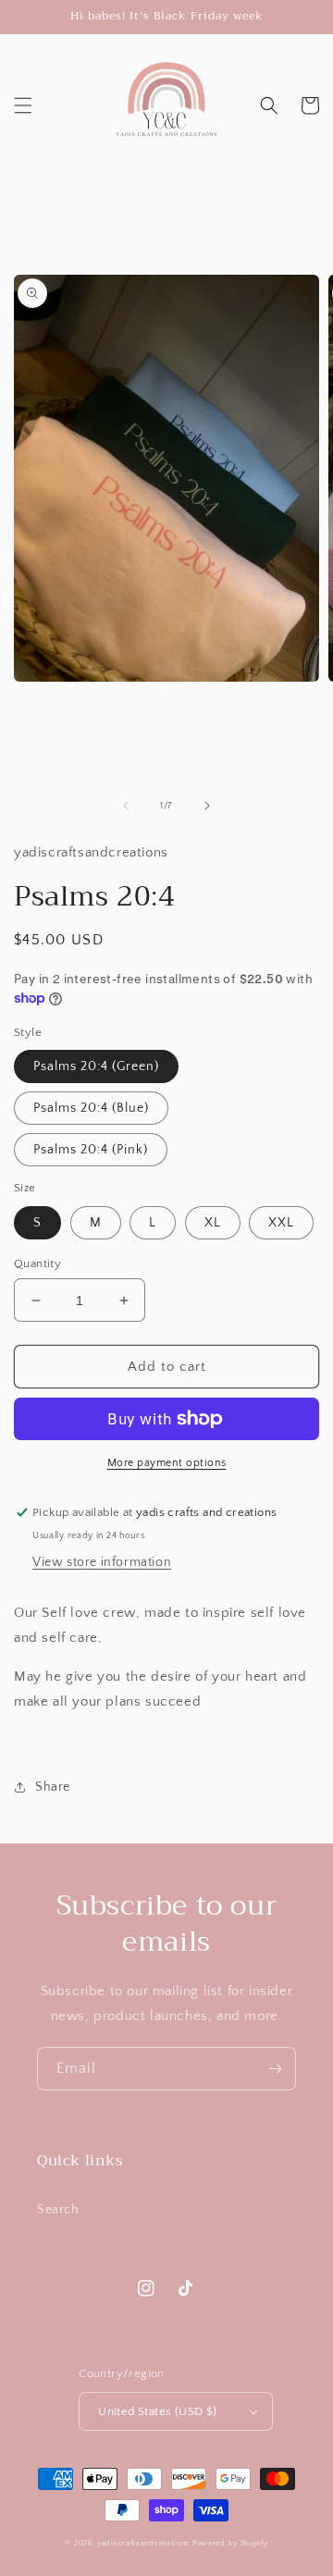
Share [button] (53, 1787)
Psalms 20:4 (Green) (96, 1066)
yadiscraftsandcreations (143, 2543)
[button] (23, 105)
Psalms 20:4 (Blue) (91, 1108)
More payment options (167, 1463)
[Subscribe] (275, 2069)
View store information (102, 1562)
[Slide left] (126, 806)
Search (58, 2210)
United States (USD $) (157, 2411)
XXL (281, 1223)
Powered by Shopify (230, 2543)
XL (213, 1223)
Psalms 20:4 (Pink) (91, 1150)
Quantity (37, 1263)
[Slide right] (207, 806)
